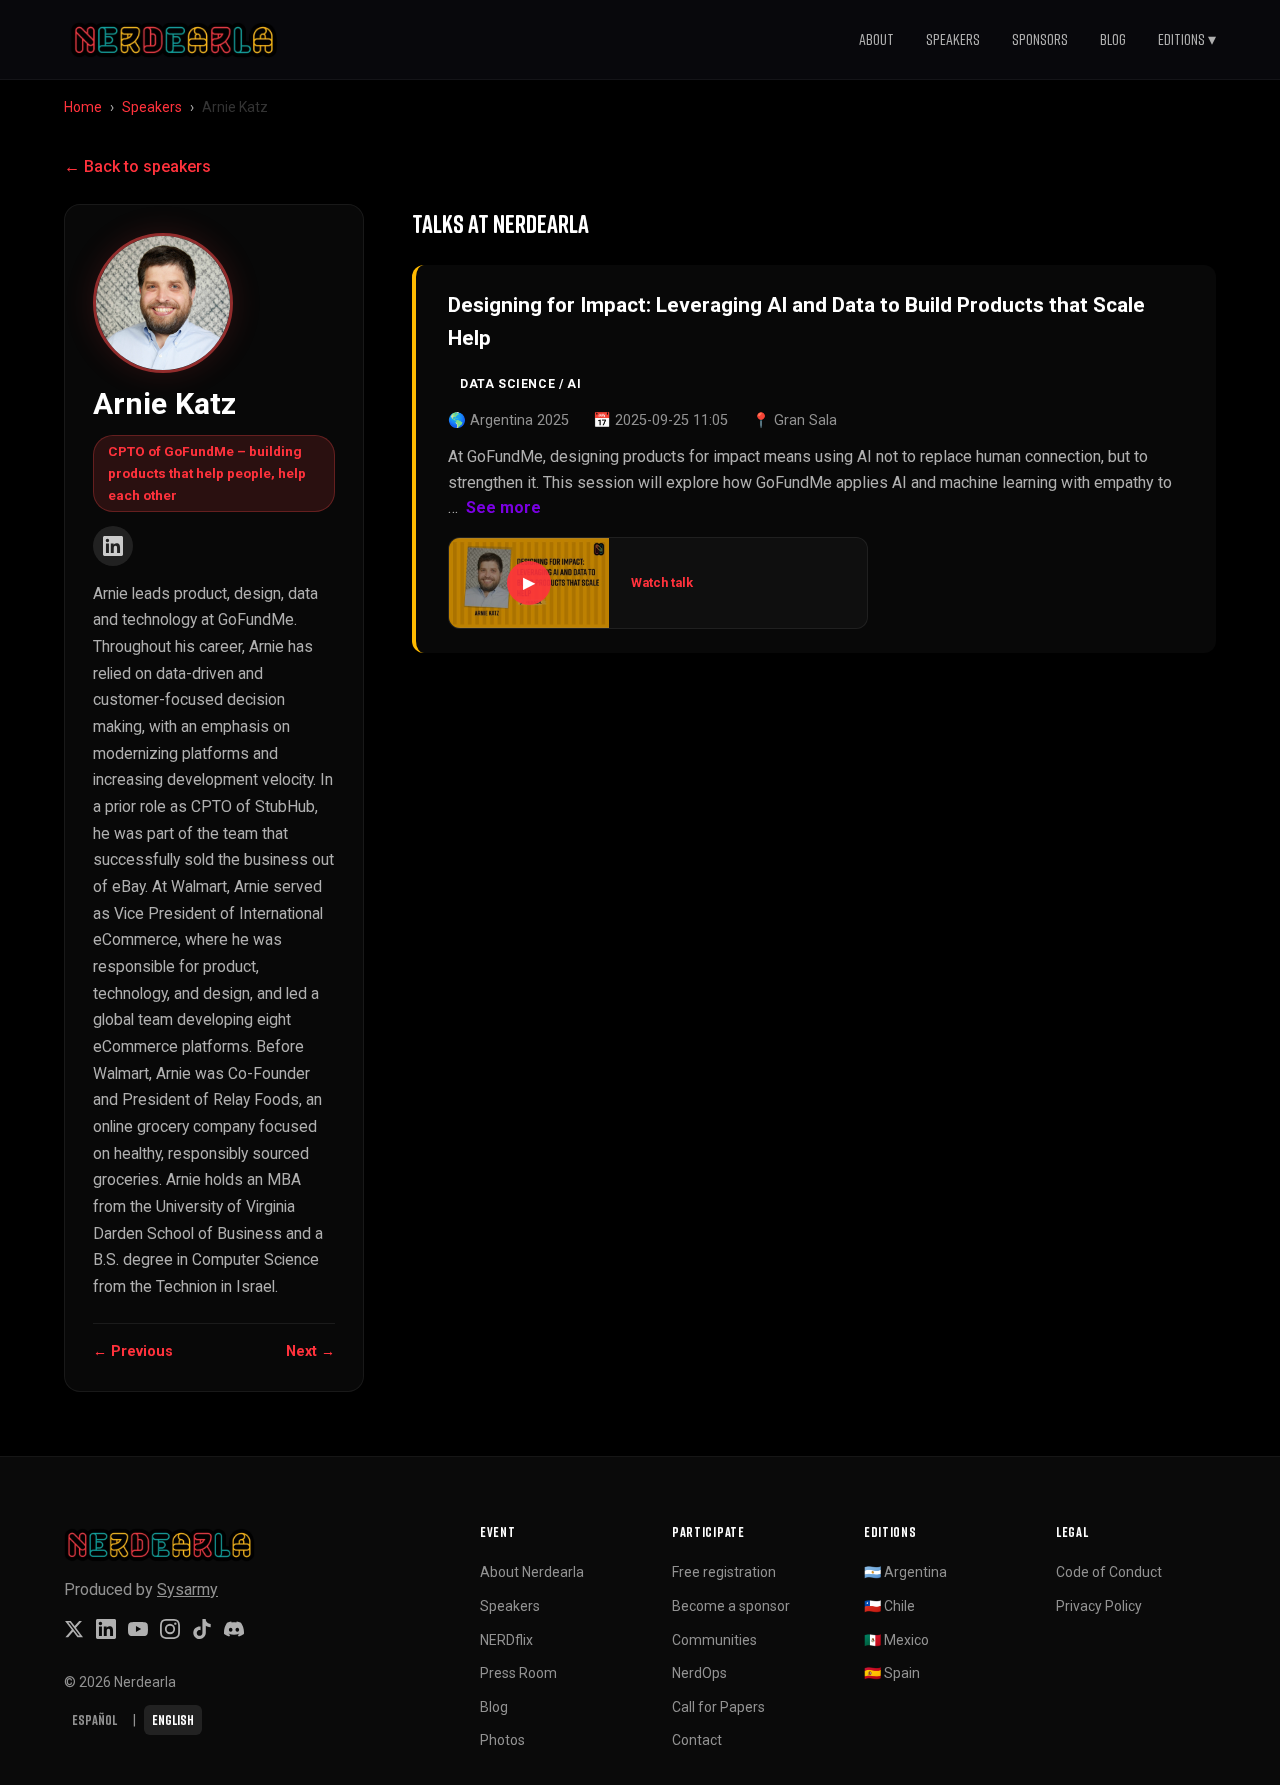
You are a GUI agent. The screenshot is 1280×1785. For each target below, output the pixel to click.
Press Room (518, 1673)
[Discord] (234, 1629)
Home (83, 107)
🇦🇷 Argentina (905, 1572)
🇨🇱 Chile (889, 1606)
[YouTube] (138, 1629)
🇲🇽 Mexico (896, 1640)
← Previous (133, 1351)
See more (503, 507)
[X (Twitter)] (74, 1629)
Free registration (724, 1572)
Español (94, 1719)
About (876, 39)
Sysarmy (187, 1589)
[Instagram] (170, 1629)
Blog (1113, 39)
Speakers (953, 39)
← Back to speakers (137, 166)
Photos (502, 1740)
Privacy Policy (1099, 1606)
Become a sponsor (731, 1606)
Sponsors (1040, 39)
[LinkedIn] (113, 546)
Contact (697, 1740)
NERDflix (506, 1640)
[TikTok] (202, 1629)
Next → (310, 1351)
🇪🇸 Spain (892, 1673)
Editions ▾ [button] (1187, 39)
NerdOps (699, 1673)
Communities (714, 1640)
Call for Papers (718, 1707)
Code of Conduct (1109, 1572)
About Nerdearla (532, 1572)
